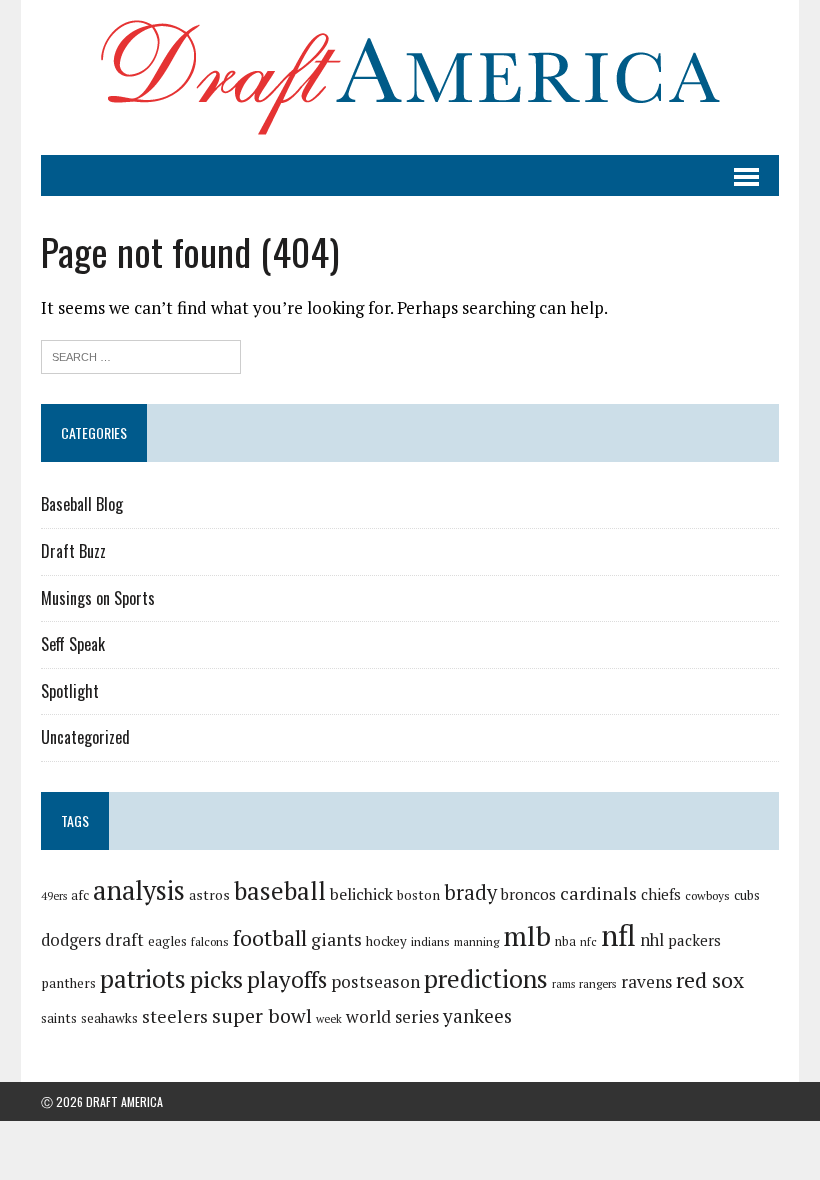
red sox (710, 979)
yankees (477, 1015)
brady (470, 892)
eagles (167, 941)
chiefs (661, 894)
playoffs (287, 979)
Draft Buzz (73, 551)
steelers (175, 1016)
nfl (618, 935)
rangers (598, 983)
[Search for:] (141, 354)
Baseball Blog (82, 504)
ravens (646, 981)
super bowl (262, 1015)
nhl (652, 940)
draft (124, 940)
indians (430, 941)
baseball (280, 890)
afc (80, 895)
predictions (486, 978)
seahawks (109, 1018)
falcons (210, 941)
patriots (143, 978)
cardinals (598, 893)
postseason (375, 981)
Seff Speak (73, 644)
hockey (386, 941)
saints (59, 1018)
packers (694, 940)
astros (209, 895)
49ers (54, 896)
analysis (139, 890)
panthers (68, 983)
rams (563, 984)
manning (476, 941)
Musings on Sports (98, 598)
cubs (747, 895)
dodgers (71, 940)
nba (565, 941)
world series (392, 1016)
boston (418, 895)
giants (336, 939)
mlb (527, 935)
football (270, 937)
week (329, 1018)
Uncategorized (85, 737)
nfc (588, 941)
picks (216, 979)
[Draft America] (410, 77)
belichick (361, 894)
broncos (528, 894)
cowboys (707, 895)
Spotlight (70, 691)
